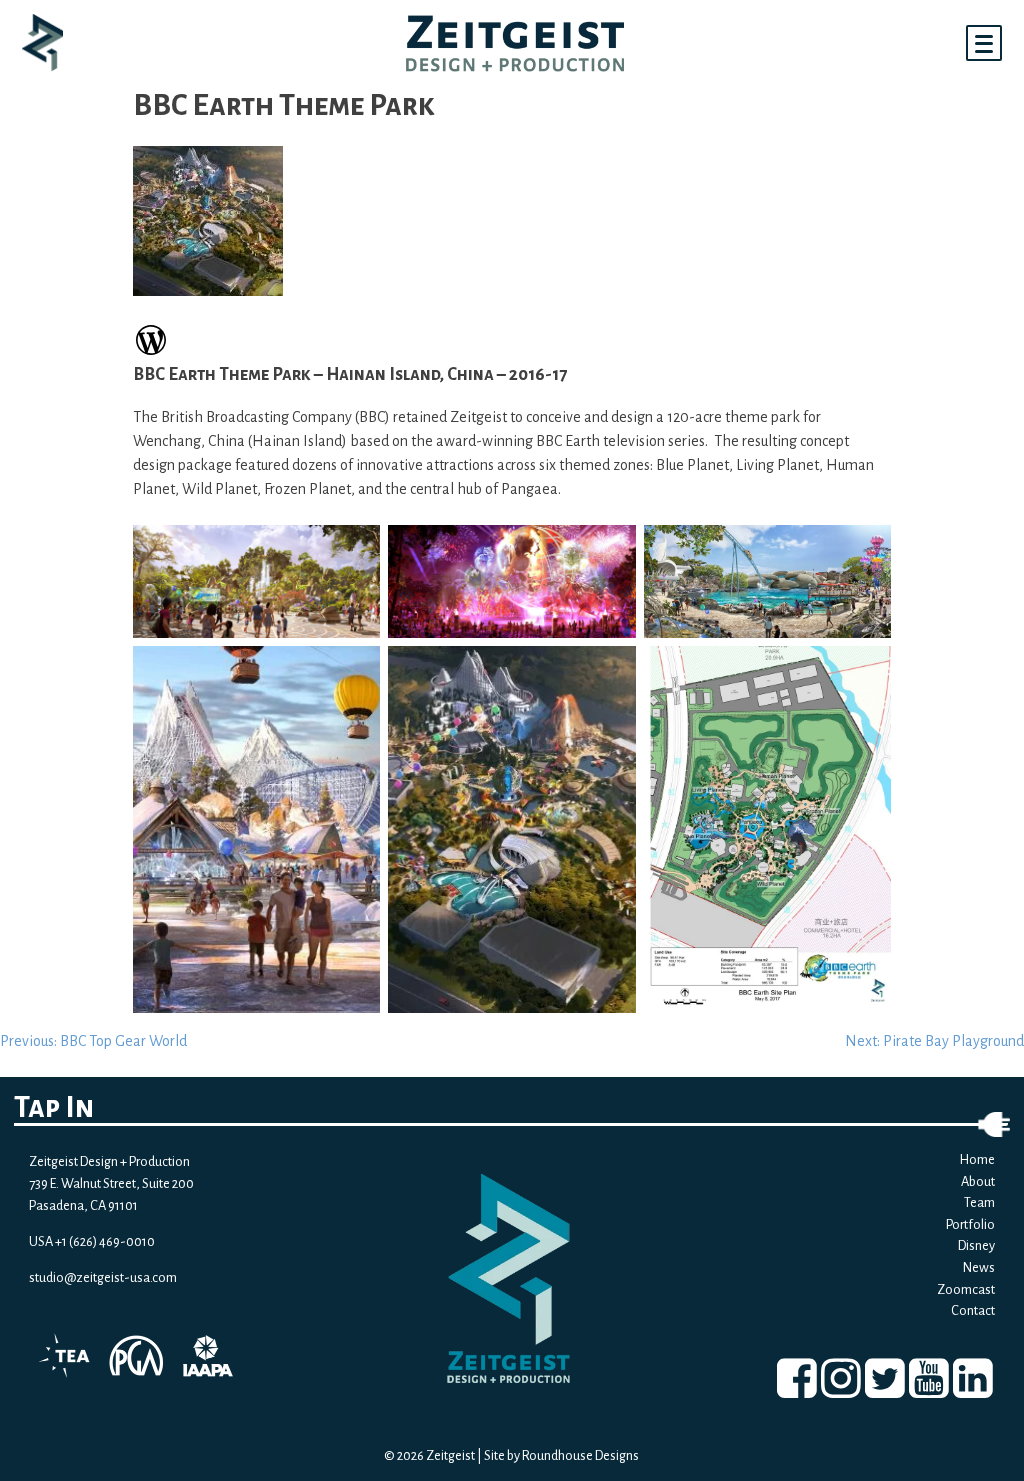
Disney (976, 1245)
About (978, 1181)
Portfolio (970, 1224)
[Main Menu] (984, 43)
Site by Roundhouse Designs (561, 1455)
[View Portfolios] (151, 352)
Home (977, 1159)
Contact (973, 1310)
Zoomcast (966, 1289)
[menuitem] (797, 1378)
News (979, 1267)
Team (979, 1202)
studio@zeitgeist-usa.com (103, 1277)
